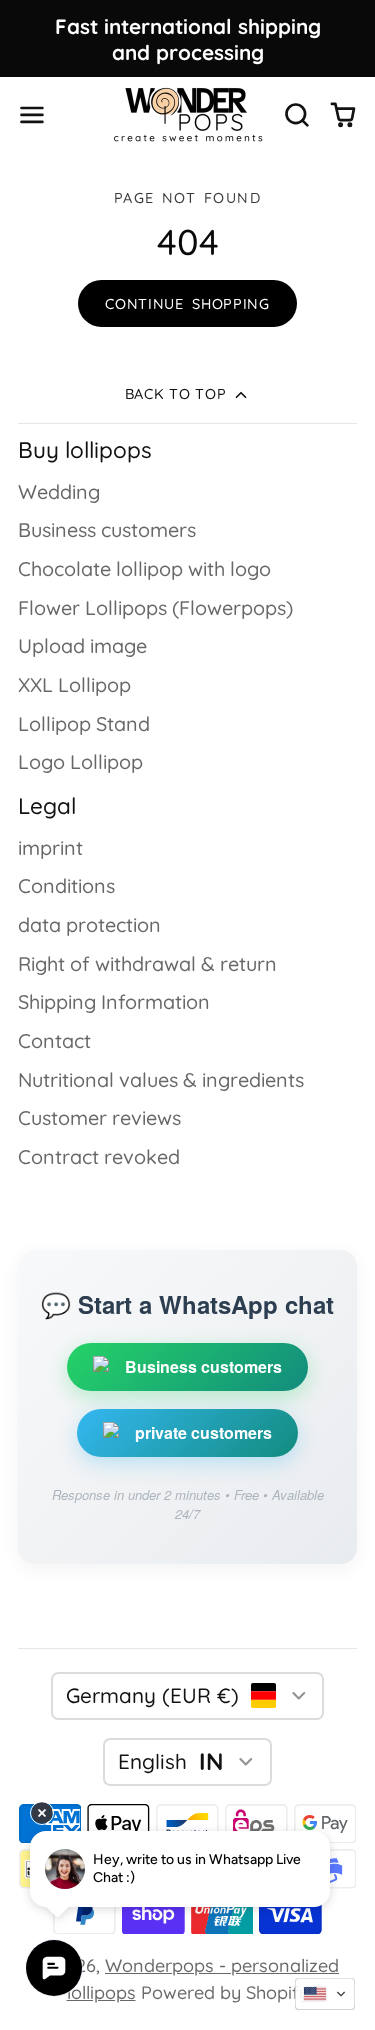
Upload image (82, 645)
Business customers (107, 529)
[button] (325, 1994)
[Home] (188, 114)
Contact (54, 1040)
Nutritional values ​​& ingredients (161, 1079)
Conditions (66, 885)
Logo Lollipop (80, 761)
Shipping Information (114, 1001)
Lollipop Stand (84, 723)
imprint (50, 847)
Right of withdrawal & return (147, 963)
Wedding (59, 491)
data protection (89, 924)
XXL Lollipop (74, 684)
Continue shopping (187, 304)
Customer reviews (99, 1117)
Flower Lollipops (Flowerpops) (155, 607)
